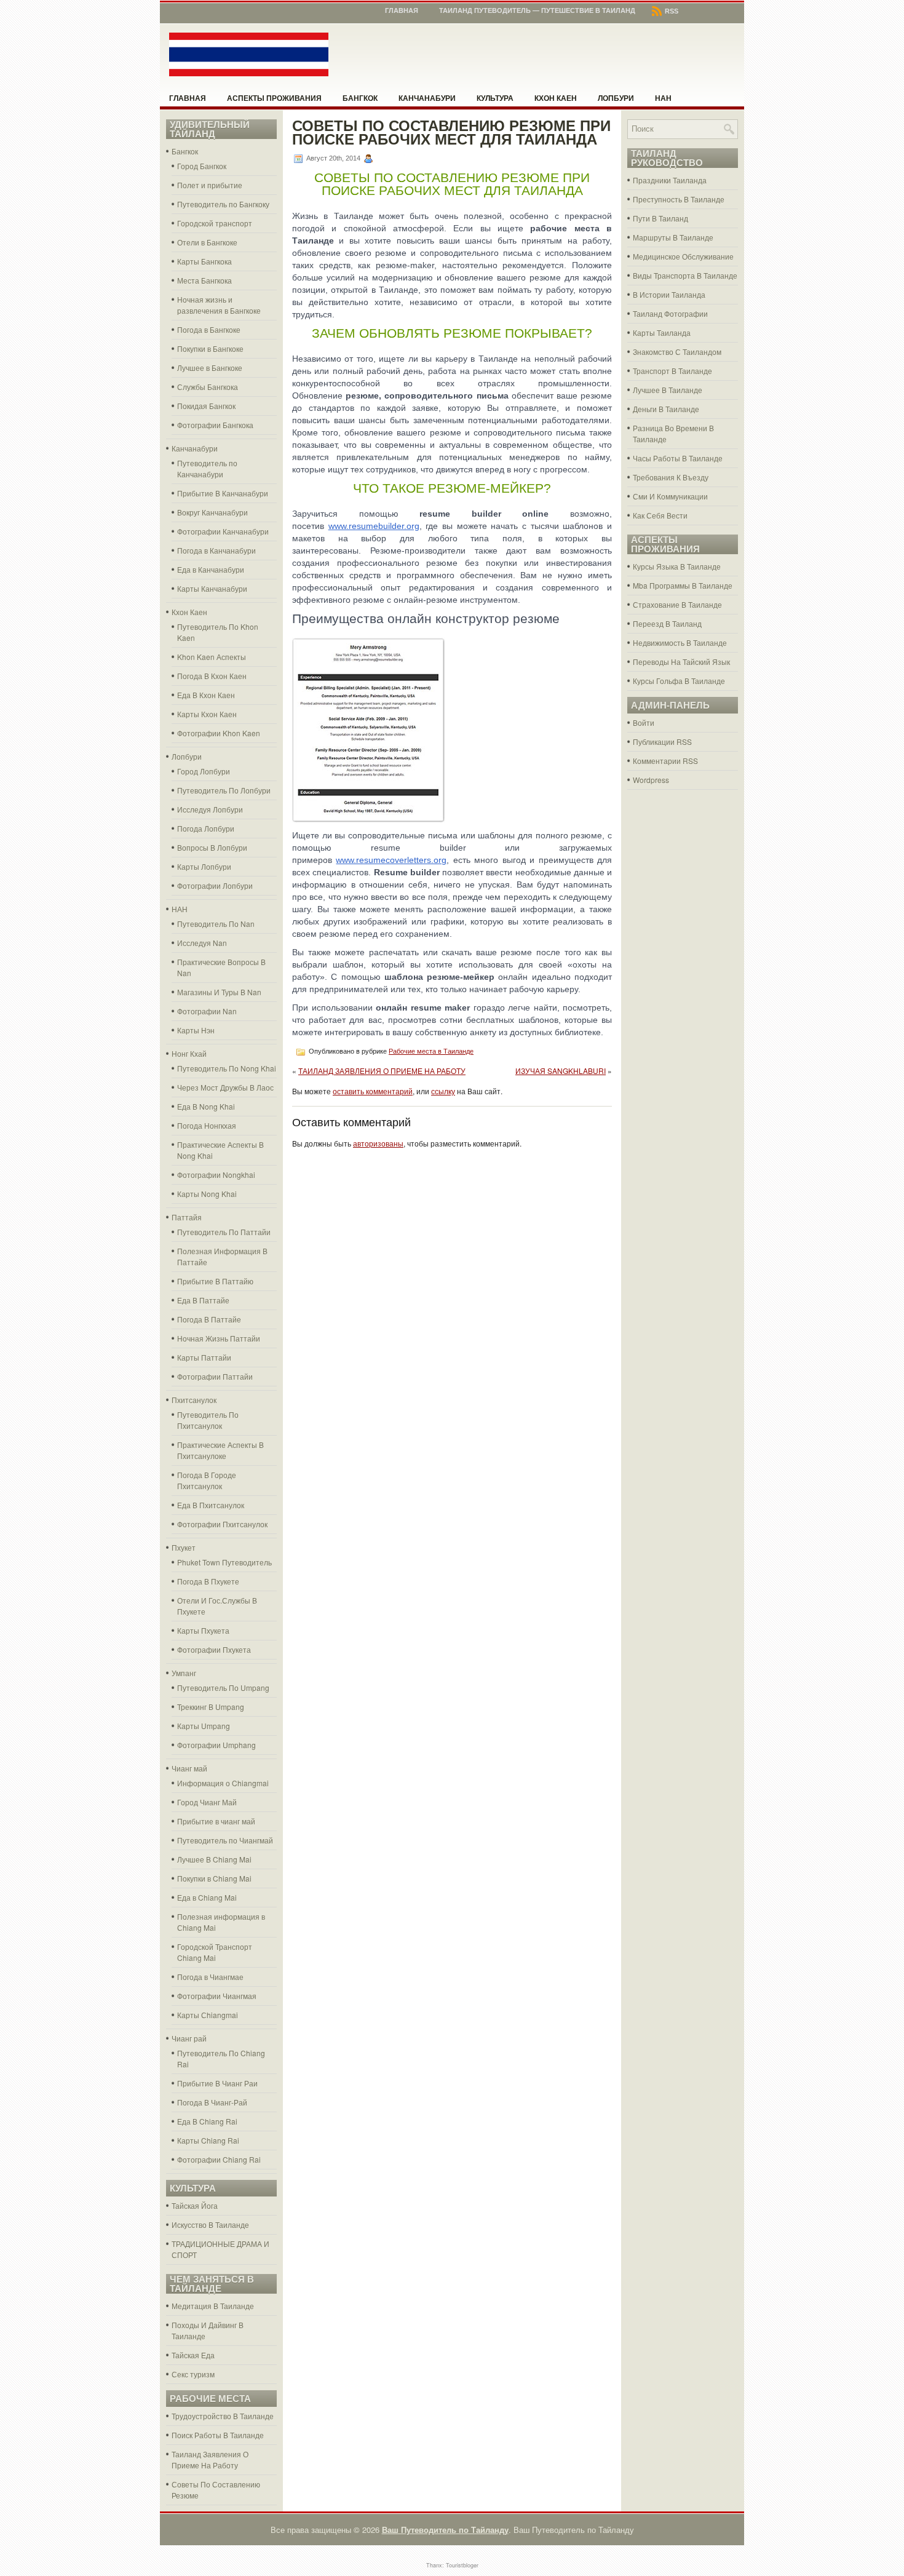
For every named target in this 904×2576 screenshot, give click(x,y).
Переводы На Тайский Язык (681, 662)
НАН (663, 98)
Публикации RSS (662, 741)
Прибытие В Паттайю (215, 1281)
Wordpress (651, 780)
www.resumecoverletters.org (391, 860)
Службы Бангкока (208, 387)
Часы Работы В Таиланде (678, 458)
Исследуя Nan (202, 943)
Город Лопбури (204, 771)
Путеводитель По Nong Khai (227, 1068)
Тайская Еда (193, 2355)
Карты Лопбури (204, 866)
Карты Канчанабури (212, 588)
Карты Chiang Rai (208, 2140)
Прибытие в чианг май (216, 1821)
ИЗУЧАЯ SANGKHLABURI (561, 1071)
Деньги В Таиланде (666, 409)
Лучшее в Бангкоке (210, 368)
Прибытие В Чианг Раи (217, 2083)
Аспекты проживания (274, 98)
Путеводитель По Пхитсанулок (208, 1420)
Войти (644, 722)
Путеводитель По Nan (216, 924)
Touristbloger (462, 2565)
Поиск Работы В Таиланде (218, 2435)
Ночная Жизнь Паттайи (219, 1338)
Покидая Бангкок (206, 406)
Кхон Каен (556, 98)
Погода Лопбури (206, 828)
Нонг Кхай (189, 1053)
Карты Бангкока (204, 261)
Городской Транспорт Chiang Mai (215, 1952)
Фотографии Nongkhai (216, 1175)
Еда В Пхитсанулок (211, 1505)
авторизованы (378, 1143)
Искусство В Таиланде (210, 2224)
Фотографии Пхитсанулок (222, 1524)
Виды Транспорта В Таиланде (685, 275)
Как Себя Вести (660, 515)
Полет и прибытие (210, 185)
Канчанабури (427, 98)
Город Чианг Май (207, 1802)
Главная (402, 10)
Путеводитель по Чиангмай (225, 1840)
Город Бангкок (202, 166)
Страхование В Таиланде (677, 604)
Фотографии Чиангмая (217, 1996)
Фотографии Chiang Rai (219, 2159)
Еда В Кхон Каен (206, 695)
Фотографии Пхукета (214, 1649)
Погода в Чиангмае (210, 1977)
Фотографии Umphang (216, 1745)
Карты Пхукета (203, 1630)
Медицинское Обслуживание (683, 256)
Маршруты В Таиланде (673, 237)
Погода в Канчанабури (216, 550)
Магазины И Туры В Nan (219, 992)
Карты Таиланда (662, 332)
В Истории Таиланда (669, 294)
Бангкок (360, 98)
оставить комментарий (373, 1091)
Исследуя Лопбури (210, 809)
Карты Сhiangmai (208, 2015)
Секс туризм (193, 2374)
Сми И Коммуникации (670, 496)
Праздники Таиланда (670, 180)
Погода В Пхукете (208, 1581)
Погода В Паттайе (209, 1319)
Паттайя (187, 1217)
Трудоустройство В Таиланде (223, 2416)
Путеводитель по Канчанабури (207, 468)
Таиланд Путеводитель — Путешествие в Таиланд (537, 10)
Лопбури (616, 98)
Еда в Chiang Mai (207, 1897)
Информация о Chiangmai (223, 1783)
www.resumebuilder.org (374, 526)
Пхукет (184, 1547)
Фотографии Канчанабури (223, 531)
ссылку (443, 1091)
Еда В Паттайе (203, 1300)
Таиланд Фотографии (670, 313)
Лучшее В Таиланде (668, 390)
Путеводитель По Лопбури (224, 790)
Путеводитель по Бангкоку (223, 204)
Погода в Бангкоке (209, 329)
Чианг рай (189, 2038)
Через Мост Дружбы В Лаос (225, 1087)
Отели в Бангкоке (207, 242)
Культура (495, 98)
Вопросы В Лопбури (212, 847)
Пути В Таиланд (660, 218)
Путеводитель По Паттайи (224, 1232)
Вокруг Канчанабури (212, 512)
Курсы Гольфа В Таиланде (679, 681)
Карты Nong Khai (207, 1194)
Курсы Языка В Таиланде (677, 566)
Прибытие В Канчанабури (223, 493)
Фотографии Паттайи (215, 1376)
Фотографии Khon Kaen (219, 733)
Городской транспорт (215, 223)
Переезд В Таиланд (667, 623)
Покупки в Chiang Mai (214, 1878)
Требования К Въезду (671, 477)
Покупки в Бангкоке (210, 348)
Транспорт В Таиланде (672, 371)
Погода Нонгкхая (207, 1125)
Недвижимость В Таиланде (680, 642)
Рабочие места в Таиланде (431, 1051)
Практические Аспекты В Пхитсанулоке (220, 1450)
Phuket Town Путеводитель (224, 1562)
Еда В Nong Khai (206, 1106)
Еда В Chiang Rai (207, 2121)
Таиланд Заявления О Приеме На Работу (210, 2459)
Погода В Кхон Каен (212, 676)
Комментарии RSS (665, 761)
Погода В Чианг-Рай (212, 2102)
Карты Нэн (196, 1030)
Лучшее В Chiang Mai (214, 1859)
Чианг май (189, 1768)
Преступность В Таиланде (679, 199)
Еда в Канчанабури (211, 569)
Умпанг (184, 1673)
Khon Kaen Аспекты (212, 657)
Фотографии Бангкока (215, 425)
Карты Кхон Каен (207, 714)
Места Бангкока (204, 280)
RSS (671, 11)
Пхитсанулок (194, 1400)
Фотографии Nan (207, 1011)
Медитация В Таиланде (213, 2306)
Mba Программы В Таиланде (683, 585)
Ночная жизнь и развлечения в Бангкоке (219, 305)
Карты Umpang (204, 1726)
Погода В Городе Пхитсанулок (207, 1480)
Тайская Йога (195, 2205)
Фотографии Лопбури (215, 885)
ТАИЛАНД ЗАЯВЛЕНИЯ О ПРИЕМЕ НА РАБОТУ (382, 1071)
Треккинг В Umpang (211, 1707)
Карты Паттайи (204, 1357)
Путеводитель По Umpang (223, 1688)
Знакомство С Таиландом (677, 352)
